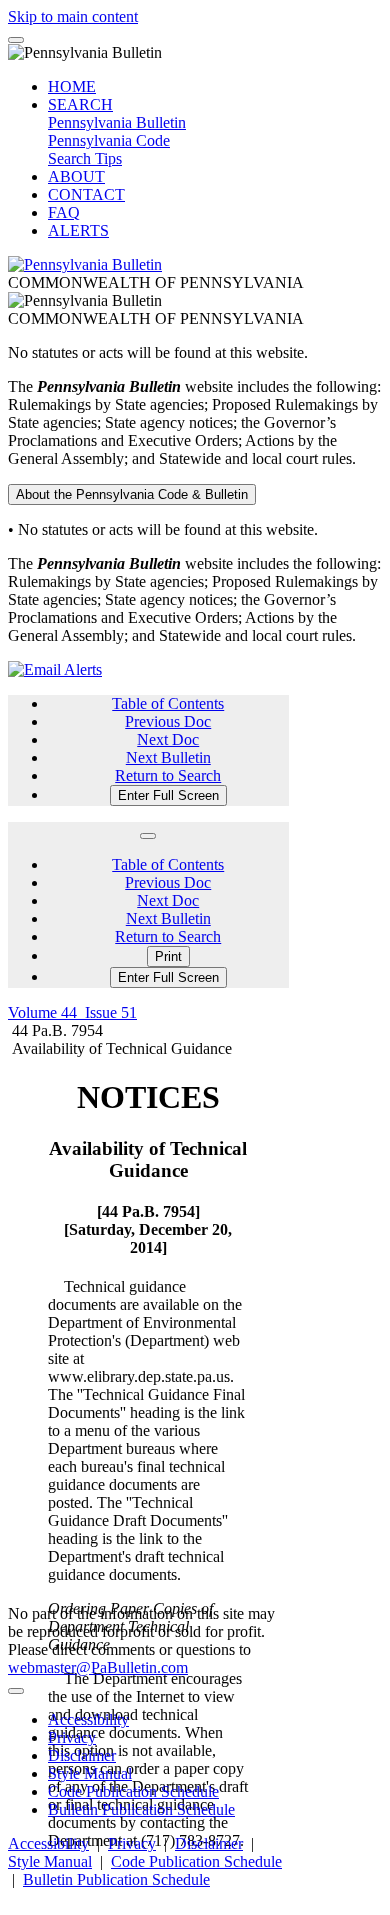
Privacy (72, 1737)
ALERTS (78, 230)
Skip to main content (73, 16)
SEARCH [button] (80, 104)
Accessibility (88, 1719)
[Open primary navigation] (16, 40)
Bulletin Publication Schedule (141, 1809)
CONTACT (86, 194)
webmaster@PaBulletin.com (98, 1667)
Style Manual (90, 1773)
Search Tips (85, 158)
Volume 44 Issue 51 (72, 1012)
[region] (148, 1458)
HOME (72, 86)
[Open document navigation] (148, 836)
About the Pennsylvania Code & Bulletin (132, 494)
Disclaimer (82, 1755)
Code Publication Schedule (133, 1791)
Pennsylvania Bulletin (117, 122)
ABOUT (76, 176)
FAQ (64, 212)
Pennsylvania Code (109, 140)
